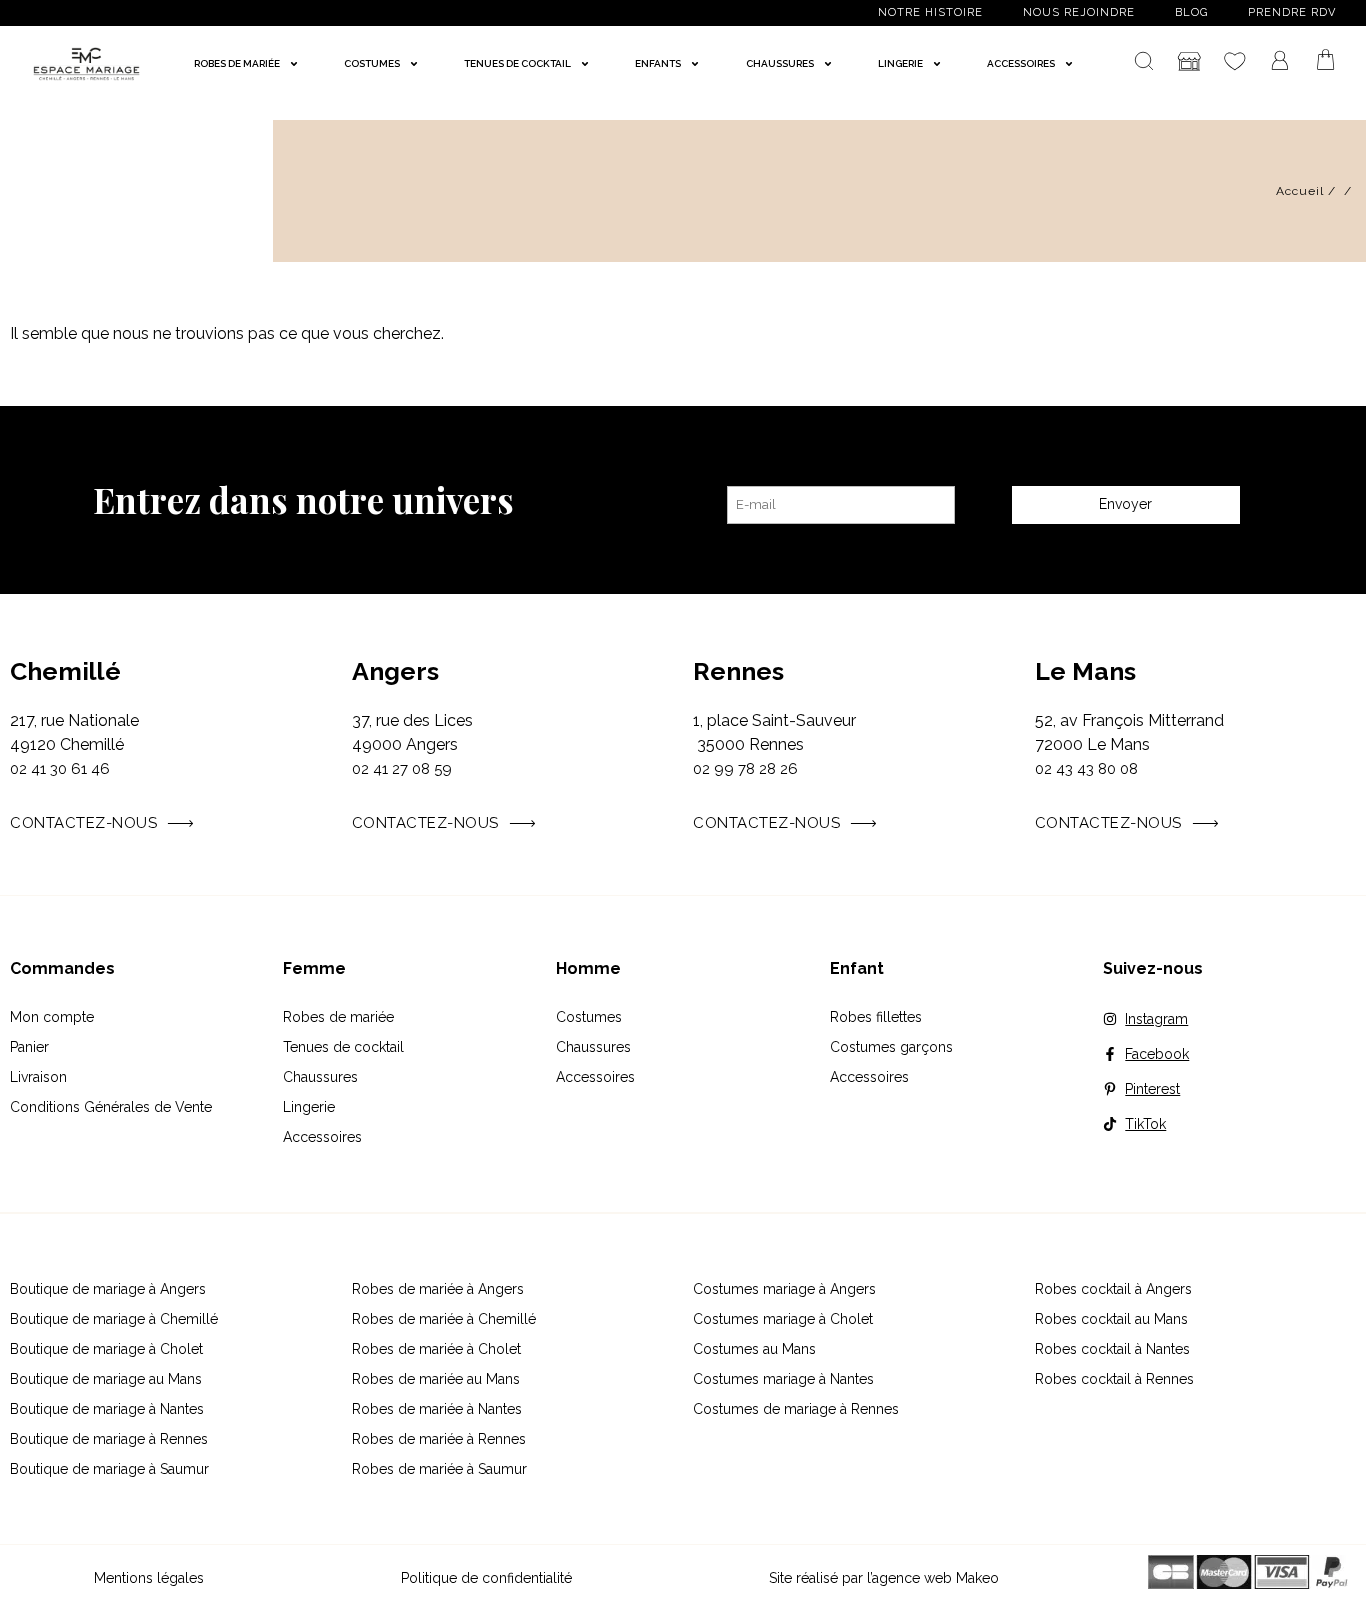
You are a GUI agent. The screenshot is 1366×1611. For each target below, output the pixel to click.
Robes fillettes (876, 1017)
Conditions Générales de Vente (111, 1107)
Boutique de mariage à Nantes (107, 1409)
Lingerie (309, 1107)
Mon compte (52, 1017)
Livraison (38, 1077)
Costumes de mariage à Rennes (796, 1409)
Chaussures (320, 1077)
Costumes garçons (891, 1047)
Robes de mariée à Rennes (439, 1439)
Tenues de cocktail (343, 1047)
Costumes (589, 1017)
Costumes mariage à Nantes (783, 1379)
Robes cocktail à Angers (1113, 1289)
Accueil (1300, 191)
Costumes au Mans (754, 1349)
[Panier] (1326, 60)
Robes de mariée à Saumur (439, 1469)
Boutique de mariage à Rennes (109, 1439)
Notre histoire (930, 12)
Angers (395, 671)
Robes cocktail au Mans (1111, 1319)
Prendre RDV (1292, 12)
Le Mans (1085, 671)
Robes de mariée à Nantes (437, 1409)
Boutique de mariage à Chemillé (114, 1319)
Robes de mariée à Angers (438, 1289)
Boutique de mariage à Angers (108, 1289)
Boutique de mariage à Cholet (106, 1349)
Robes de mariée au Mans (436, 1379)
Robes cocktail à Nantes (1112, 1349)
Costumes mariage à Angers (784, 1289)
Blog (1191, 12)
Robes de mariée (338, 1017)
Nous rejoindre (1079, 12)
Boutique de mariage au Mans (106, 1379)
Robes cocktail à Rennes (1114, 1379)
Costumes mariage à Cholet (783, 1319)
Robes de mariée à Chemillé (444, 1319)
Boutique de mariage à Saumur (109, 1469)
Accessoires (322, 1137)
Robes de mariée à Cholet (436, 1349)
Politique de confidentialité (486, 1578)
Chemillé (65, 671)
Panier (29, 1047)
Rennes (738, 671)
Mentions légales (149, 1578)
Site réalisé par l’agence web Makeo (884, 1578)
